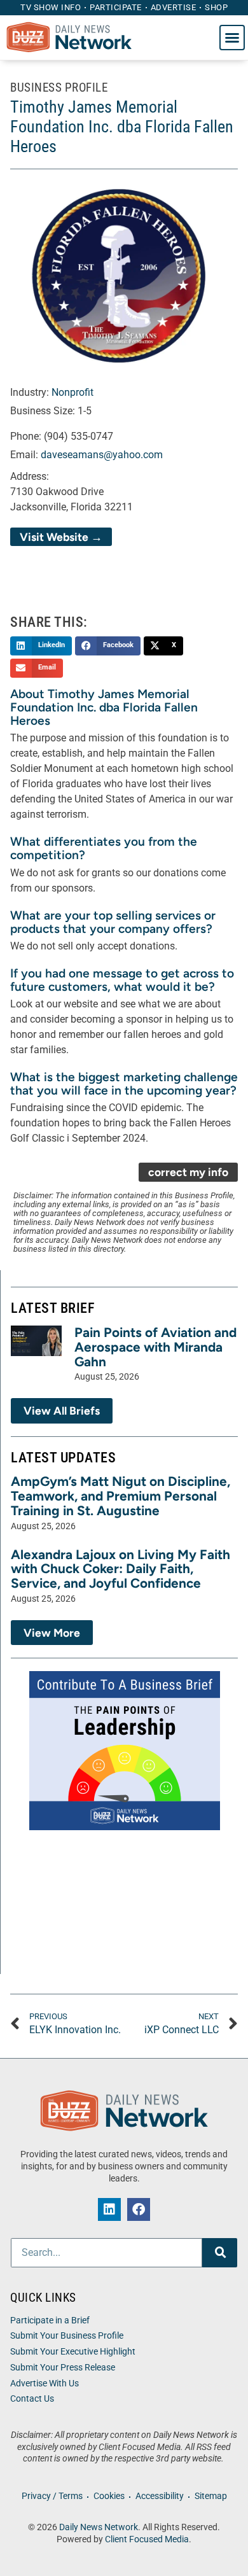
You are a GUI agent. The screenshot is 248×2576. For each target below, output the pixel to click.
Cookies (109, 2496)
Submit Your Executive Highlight (73, 2352)
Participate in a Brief (50, 2320)
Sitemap (211, 2496)
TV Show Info (51, 7)
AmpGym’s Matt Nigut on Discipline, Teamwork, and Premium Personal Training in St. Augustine (121, 1496)
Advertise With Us (45, 2383)
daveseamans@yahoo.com (102, 455)
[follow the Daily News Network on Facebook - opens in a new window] (139, 2209)
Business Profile (59, 87)
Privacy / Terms (52, 2496)
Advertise (174, 7)
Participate (116, 7)
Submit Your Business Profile (67, 2336)
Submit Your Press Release (63, 2368)
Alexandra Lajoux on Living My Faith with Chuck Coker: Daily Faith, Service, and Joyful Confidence (121, 1569)
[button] (232, 38)
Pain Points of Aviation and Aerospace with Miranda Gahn (155, 1347)
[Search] (220, 2253)
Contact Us (32, 2399)
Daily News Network (99, 2527)
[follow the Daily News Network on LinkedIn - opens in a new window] (109, 2209)
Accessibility (160, 2496)
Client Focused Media (147, 2539)
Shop (216, 7)
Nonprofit (72, 392)
